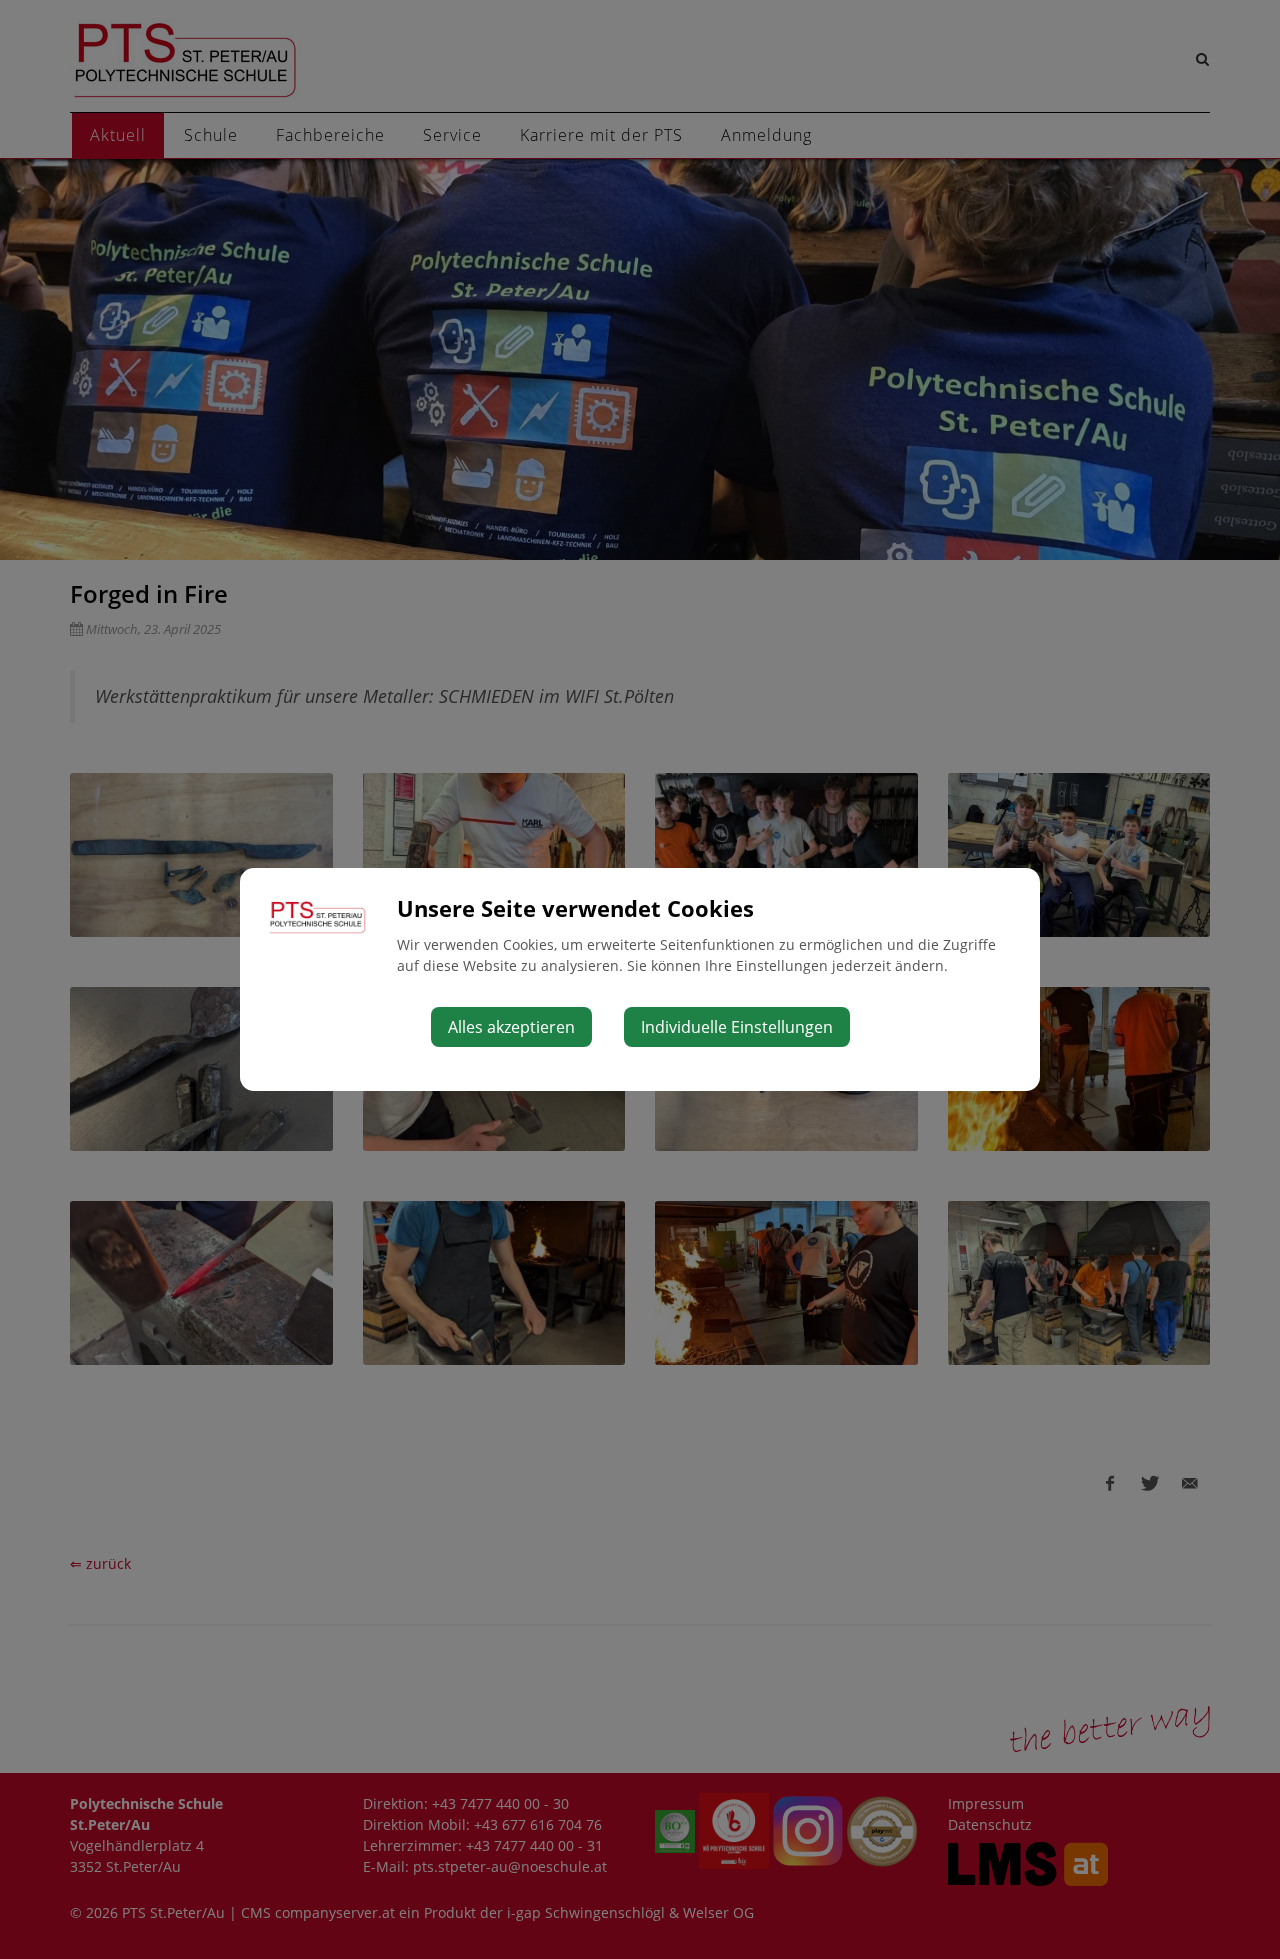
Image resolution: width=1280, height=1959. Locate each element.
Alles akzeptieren (511, 1027)
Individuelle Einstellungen (737, 1027)
